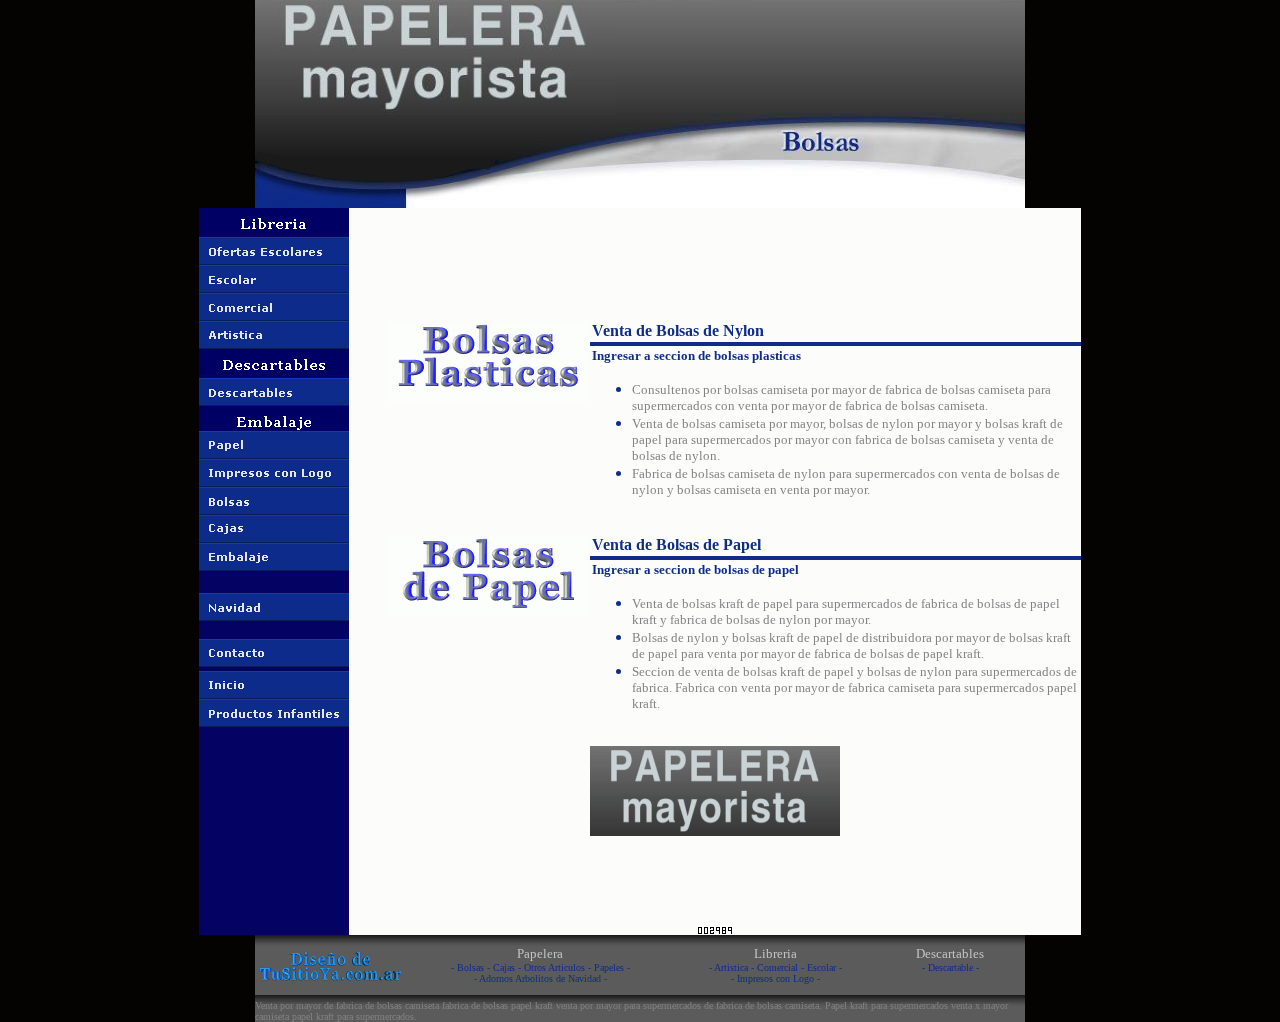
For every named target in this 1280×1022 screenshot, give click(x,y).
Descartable (950, 967)
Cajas (504, 967)
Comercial (777, 967)
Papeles (609, 967)
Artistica (731, 967)
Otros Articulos (554, 967)
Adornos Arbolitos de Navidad (540, 978)
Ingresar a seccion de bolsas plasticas (696, 355)
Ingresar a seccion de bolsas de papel (695, 569)
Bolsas (470, 967)
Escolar (821, 967)
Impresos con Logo (775, 978)
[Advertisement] (715, 255)
